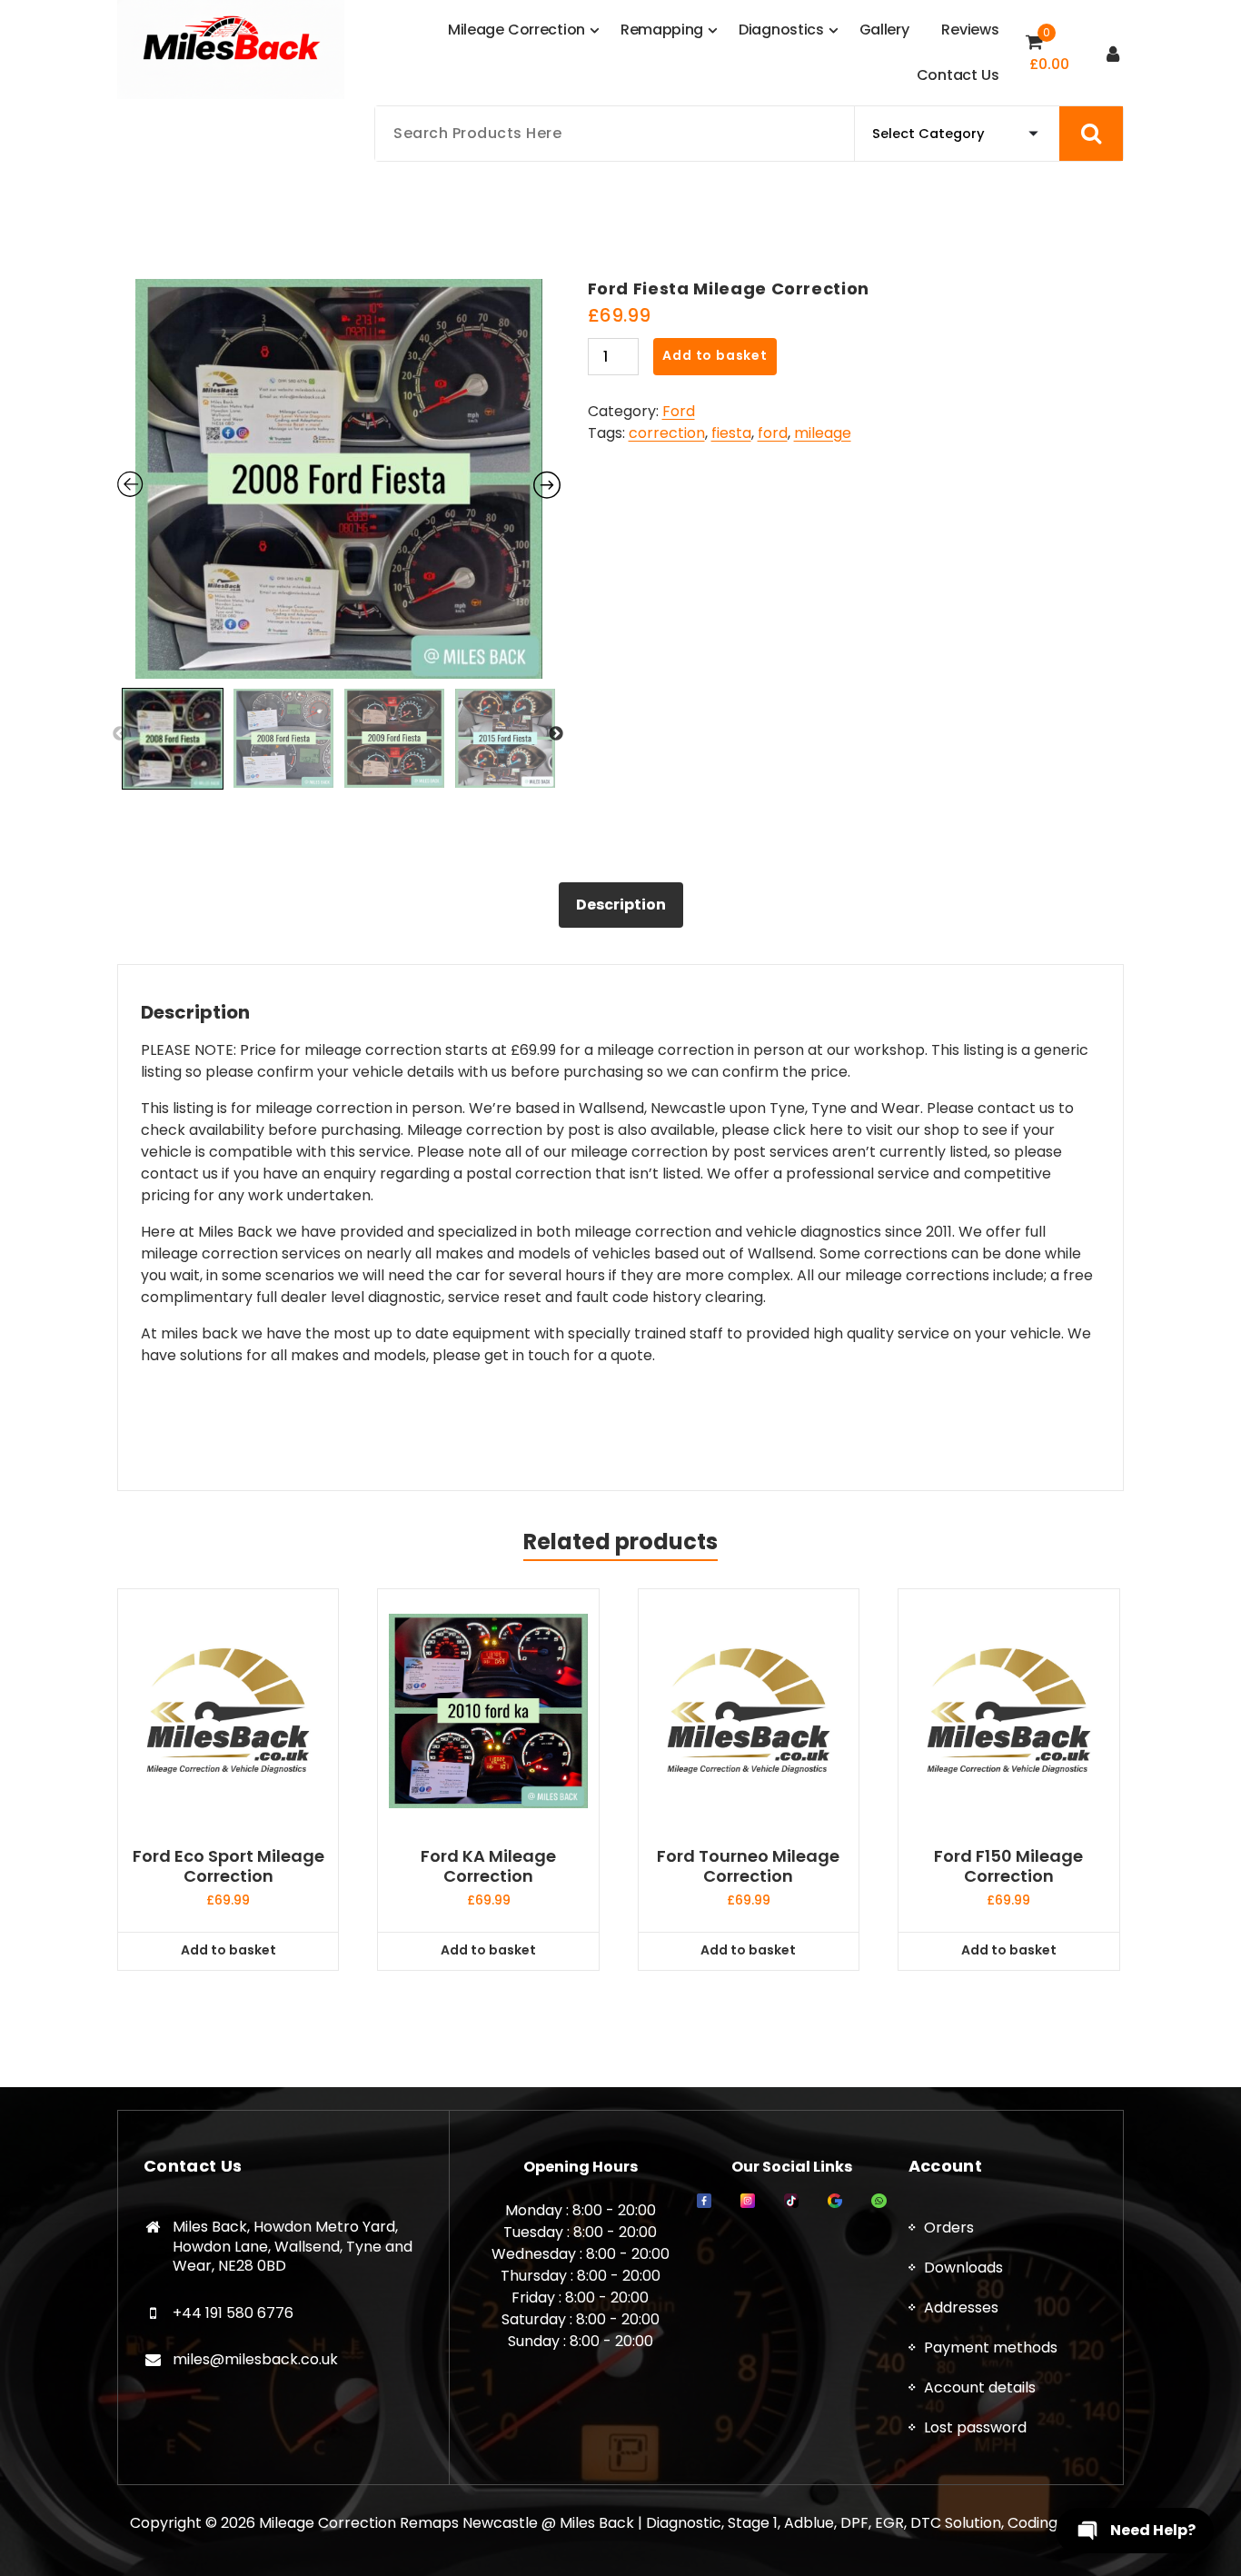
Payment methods (991, 2347)
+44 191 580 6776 (233, 2313)
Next (556, 734)
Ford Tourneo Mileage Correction (748, 1866)
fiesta (731, 433)
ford (773, 433)
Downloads (963, 2268)
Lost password (975, 2427)
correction (667, 433)
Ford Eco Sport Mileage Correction (228, 1866)
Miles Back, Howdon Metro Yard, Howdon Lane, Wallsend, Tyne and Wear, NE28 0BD (293, 2246)
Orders (949, 2228)
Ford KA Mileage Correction (488, 1866)
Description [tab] (621, 905)
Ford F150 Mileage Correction (1008, 1866)
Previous (120, 734)
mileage (823, 433)
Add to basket (715, 355)
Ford (679, 411)
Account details (980, 2387)
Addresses (961, 2307)
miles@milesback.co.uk (255, 2359)
